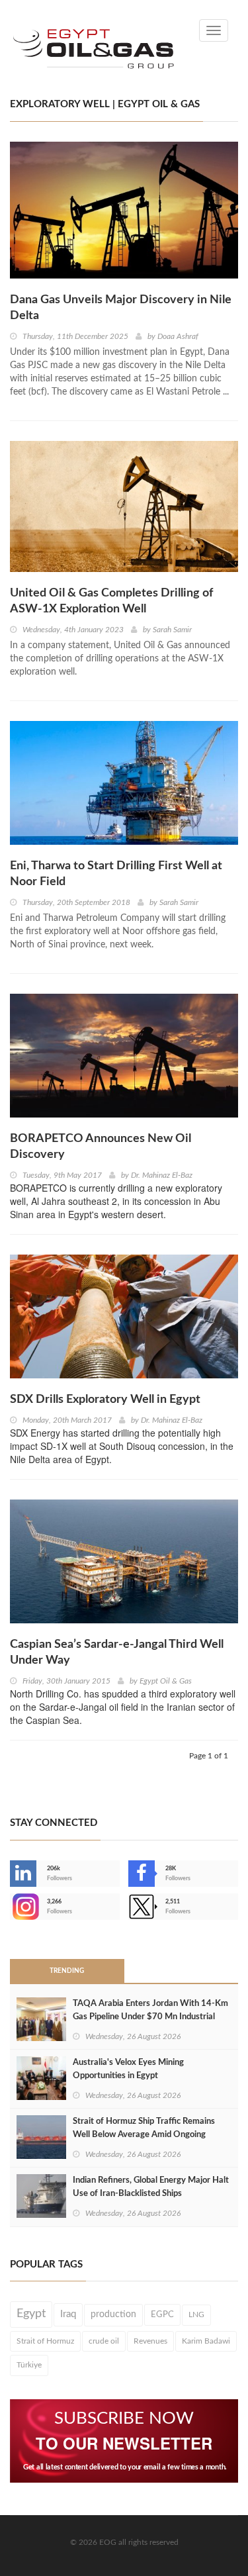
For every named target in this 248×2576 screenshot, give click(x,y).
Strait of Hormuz (45, 2341)
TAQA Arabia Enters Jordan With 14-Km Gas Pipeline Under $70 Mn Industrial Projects (150, 2017)
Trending (67, 1971)
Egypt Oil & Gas (166, 1681)
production (113, 2314)
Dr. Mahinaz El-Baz (162, 1175)
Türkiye (29, 2365)
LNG (196, 2314)
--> (11, 1907)
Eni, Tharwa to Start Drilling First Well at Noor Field (116, 874)
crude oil (104, 2341)
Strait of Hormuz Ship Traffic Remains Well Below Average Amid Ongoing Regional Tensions (144, 2135)
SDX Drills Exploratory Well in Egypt (105, 1400)
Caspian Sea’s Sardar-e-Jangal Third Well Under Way (117, 1652)
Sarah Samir (172, 630)
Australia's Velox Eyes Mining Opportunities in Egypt (128, 2069)
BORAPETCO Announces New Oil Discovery (101, 1147)
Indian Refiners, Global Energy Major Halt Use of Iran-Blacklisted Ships (151, 2187)
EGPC (162, 2314)
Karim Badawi (206, 2341)
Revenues (150, 2341)
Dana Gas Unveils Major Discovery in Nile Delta (121, 308)
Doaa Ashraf (178, 336)
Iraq (68, 2314)
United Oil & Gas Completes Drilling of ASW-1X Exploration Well (111, 601)
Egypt (31, 2314)
